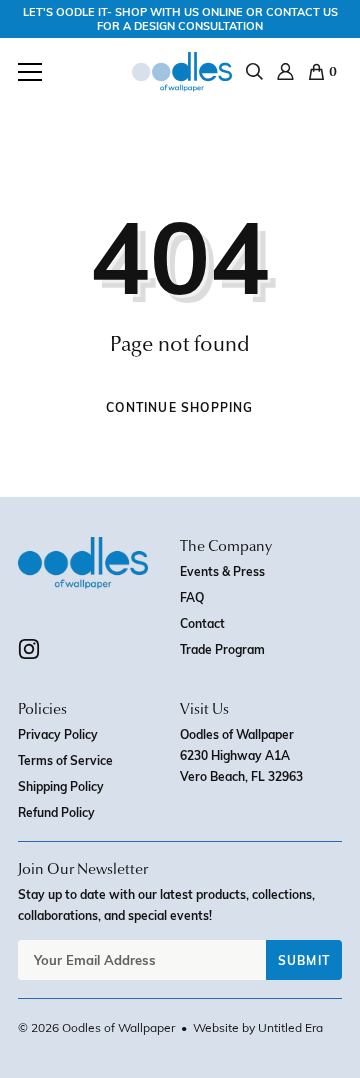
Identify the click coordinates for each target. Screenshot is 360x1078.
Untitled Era (290, 1027)
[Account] (285, 71)
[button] (30, 71)
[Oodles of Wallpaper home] (182, 72)
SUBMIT (304, 960)
